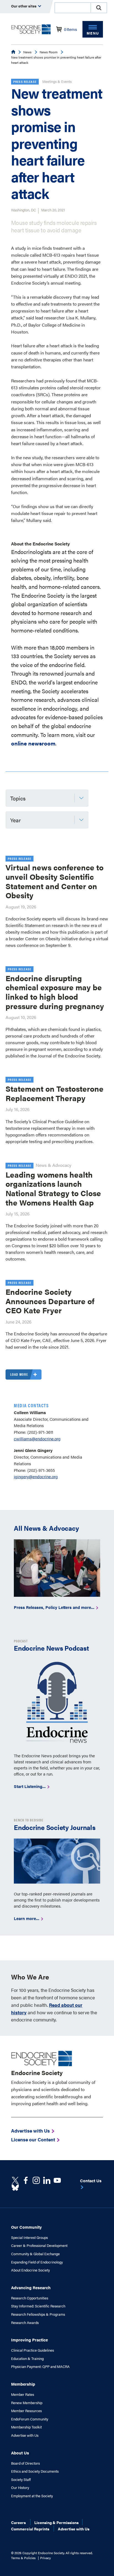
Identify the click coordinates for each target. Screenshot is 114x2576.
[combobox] (72, 8)
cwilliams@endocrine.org (37, 1439)
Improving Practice (29, 2340)
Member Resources (26, 2411)
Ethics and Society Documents (35, 2471)
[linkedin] (57, 2180)
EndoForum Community (30, 2419)
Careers (18, 2522)
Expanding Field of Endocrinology (37, 2262)
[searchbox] (73, 8)
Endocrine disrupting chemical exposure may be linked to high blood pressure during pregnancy (55, 992)
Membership (23, 2384)
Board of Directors (25, 2463)
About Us (20, 2453)
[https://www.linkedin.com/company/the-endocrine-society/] (47, 2180)
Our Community (26, 2227)
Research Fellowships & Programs (38, 2314)
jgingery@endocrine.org (36, 1476)
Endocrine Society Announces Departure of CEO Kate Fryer (50, 1301)
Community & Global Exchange (35, 2254)
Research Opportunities (30, 2298)
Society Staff (21, 2480)
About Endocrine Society (30, 2270)
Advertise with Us (25, 2435)
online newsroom (33, 743)
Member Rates (23, 2394)
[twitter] (15, 2180)
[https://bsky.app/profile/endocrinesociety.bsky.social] (15, 2188)
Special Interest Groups (29, 2238)
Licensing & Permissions (56, 2522)
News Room (49, 52)
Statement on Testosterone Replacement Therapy (55, 1093)
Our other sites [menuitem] (24, 6)
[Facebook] (26, 2180)
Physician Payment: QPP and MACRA (40, 2367)
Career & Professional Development (39, 2246)
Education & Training (27, 2359)
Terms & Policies (23, 2558)
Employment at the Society (32, 2496)
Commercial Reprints (30, 2529)
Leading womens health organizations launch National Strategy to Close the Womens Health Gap (53, 1188)
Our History (20, 2488)
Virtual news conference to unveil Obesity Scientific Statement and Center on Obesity (55, 881)
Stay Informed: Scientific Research (38, 2306)
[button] (99, 8)
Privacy (46, 2558)
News (27, 52)
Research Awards (25, 2323)
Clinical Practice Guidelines (33, 2350)
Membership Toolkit (26, 2427)
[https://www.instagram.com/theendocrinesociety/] (36, 2180)
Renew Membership (27, 2403)
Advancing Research (31, 2287)
